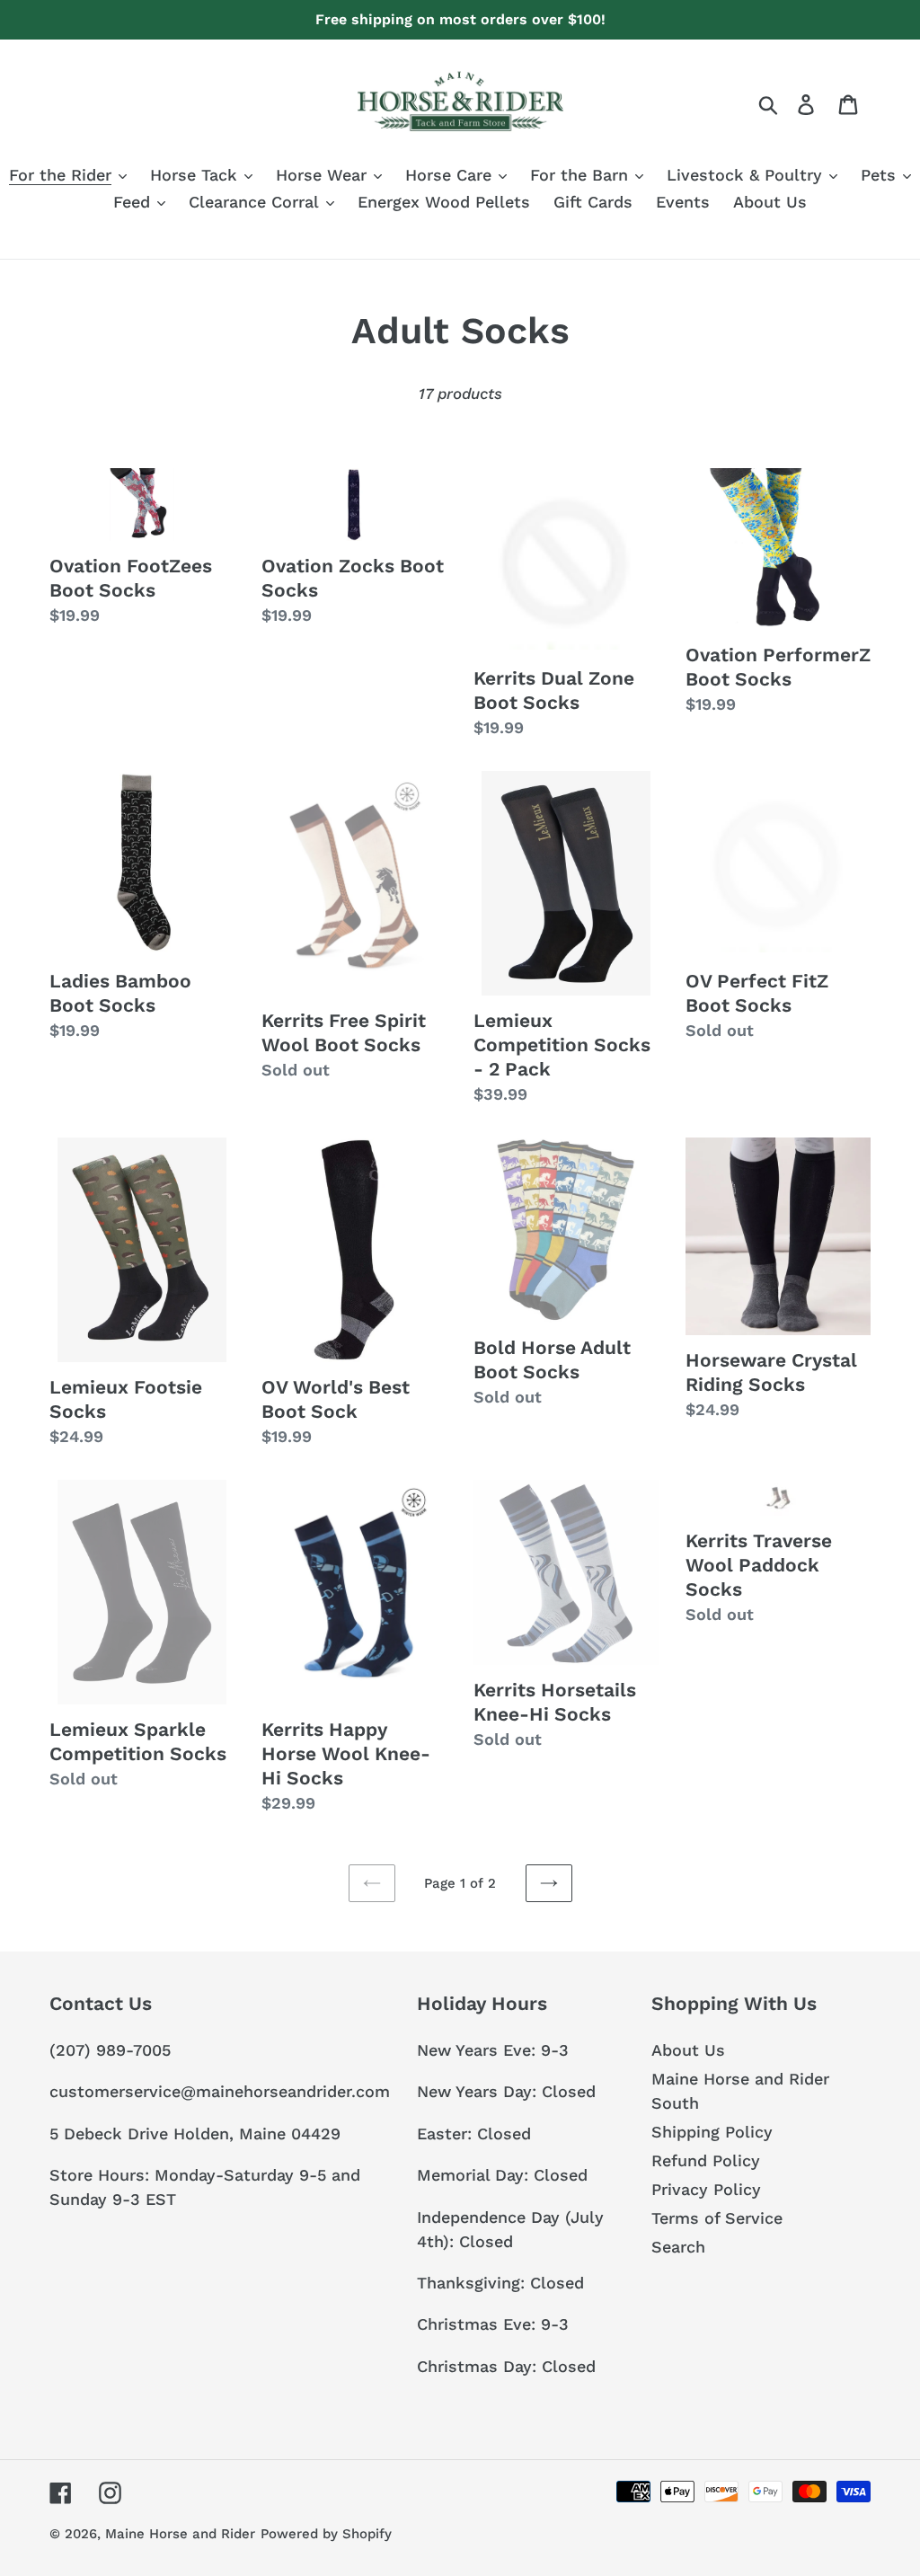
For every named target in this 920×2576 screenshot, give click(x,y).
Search (678, 2247)
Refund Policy (706, 2160)
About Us (688, 2050)
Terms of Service (717, 2218)
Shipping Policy (712, 2132)
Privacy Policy (706, 2189)
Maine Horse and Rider (180, 2534)
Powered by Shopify (326, 2534)
